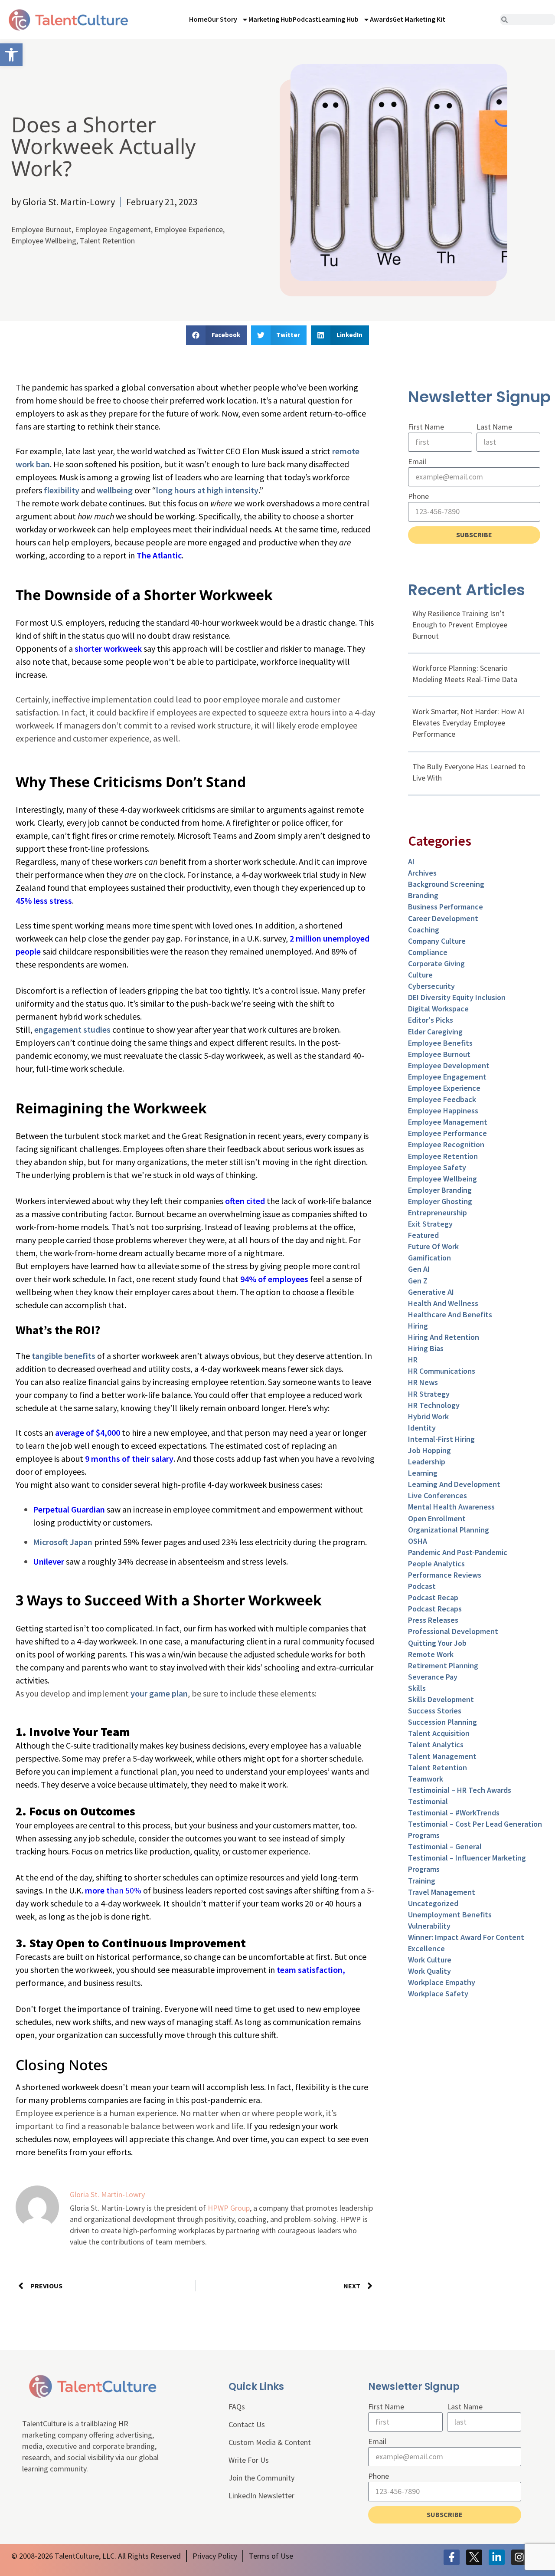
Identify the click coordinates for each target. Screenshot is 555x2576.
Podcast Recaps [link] (435, 1609)
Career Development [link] (443, 918)
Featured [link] (423, 1235)
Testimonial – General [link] (445, 1846)
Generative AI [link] (431, 1292)
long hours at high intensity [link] (207, 490)
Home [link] (198, 19)
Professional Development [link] (453, 1631)
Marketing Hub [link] (271, 19)
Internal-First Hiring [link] (441, 1439)
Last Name (494, 427)
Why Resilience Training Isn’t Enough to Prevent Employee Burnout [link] (460, 625)
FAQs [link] (237, 2407)
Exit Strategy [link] (430, 1224)
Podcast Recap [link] (433, 1597)
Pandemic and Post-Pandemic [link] (458, 1552)
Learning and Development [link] (454, 1484)
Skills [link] (417, 1688)
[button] (216, 335)
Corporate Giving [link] (436, 963)
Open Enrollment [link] (437, 1518)
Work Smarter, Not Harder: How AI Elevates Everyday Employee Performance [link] (468, 723)
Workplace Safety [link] (438, 1994)
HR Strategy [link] (429, 1394)
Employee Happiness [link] (443, 1111)
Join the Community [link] (261, 2478)
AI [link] (411, 861)
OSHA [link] (418, 1541)
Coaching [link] (424, 930)
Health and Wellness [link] (443, 1303)
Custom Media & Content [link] (270, 2442)
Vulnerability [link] (429, 1926)
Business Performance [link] (446, 907)
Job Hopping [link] (429, 1450)
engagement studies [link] (72, 1029)
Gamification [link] (429, 1258)
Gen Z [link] (418, 1281)
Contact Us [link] (247, 2424)
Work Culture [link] (430, 1960)
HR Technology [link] (434, 1405)
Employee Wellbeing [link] (44, 241)
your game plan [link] (159, 1693)
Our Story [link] (222, 19)
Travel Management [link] (442, 1892)
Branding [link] (423, 895)
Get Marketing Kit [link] (419, 19)
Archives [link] (422, 873)
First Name (426, 427)
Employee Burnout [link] (41, 229)
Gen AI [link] (419, 1269)
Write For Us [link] (249, 2460)
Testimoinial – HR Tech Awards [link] (460, 1790)
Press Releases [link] (433, 1620)
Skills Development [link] (441, 1699)
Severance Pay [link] (433, 1677)
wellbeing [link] (115, 490)
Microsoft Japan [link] (63, 1542)
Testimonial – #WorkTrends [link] (454, 1813)
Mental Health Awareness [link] (451, 1507)
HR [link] (413, 1360)
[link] (11, 55)
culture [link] (420, 975)
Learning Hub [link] (338, 19)
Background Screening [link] (446, 884)
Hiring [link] (418, 1326)
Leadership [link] (427, 1462)
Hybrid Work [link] (428, 1416)
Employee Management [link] (448, 1122)
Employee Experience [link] (189, 229)
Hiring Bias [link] (426, 1348)
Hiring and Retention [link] (444, 1337)
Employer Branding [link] (440, 1190)
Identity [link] (422, 1428)
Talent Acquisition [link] (439, 1733)
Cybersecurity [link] (431, 986)
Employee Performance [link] (447, 1133)
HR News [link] (423, 1382)
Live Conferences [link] (437, 1495)
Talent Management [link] (442, 1756)
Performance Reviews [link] (445, 1575)
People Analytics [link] (436, 1564)
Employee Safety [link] (437, 1167)
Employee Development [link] (449, 1065)
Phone (418, 496)
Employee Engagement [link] (113, 229)
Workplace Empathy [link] (442, 1982)
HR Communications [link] (442, 1371)
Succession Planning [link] (442, 1722)
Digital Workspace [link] (438, 1009)
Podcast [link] (305, 19)
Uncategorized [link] (433, 1903)
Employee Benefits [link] (440, 1043)
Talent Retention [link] (107, 241)
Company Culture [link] (437, 941)
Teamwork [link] (426, 1779)
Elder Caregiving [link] (435, 1032)
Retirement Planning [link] (443, 1665)
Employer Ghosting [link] (440, 1201)
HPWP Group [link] (229, 2208)
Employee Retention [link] (443, 1156)
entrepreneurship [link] (437, 1213)
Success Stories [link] (435, 1711)
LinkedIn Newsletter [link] (261, 2496)
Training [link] (422, 1881)
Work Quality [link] (429, 1971)
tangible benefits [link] (64, 1356)
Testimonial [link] (428, 1801)
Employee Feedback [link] (442, 1099)
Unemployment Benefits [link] (450, 1915)
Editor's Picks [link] (431, 1020)
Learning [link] (423, 1473)
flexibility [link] (62, 490)
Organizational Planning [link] (449, 1530)
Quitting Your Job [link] (437, 1643)
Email (417, 461)
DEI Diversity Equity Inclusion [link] (457, 997)
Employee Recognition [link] (446, 1144)
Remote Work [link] (431, 1654)
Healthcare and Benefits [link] (450, 1314)
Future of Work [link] (433, 1246)
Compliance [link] (428, 952)
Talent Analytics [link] (436, 1744)
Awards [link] (381, 19)
